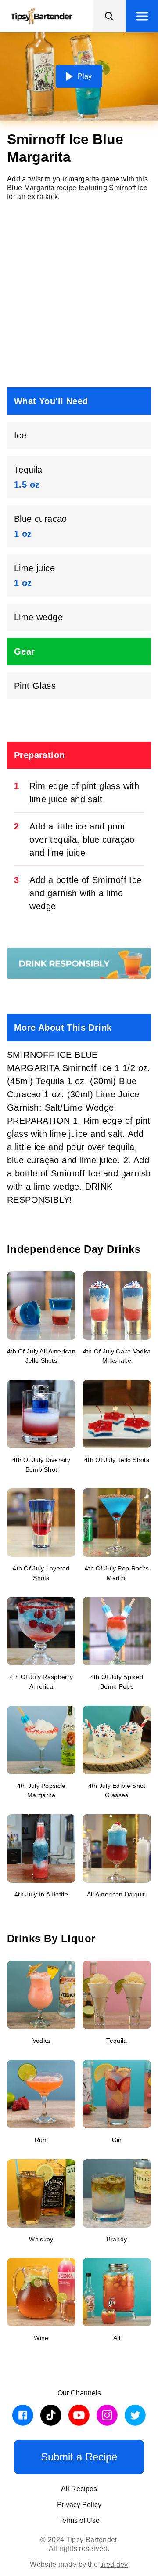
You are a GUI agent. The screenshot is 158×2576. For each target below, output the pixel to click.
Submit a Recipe (79, 2457)
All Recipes (79, 2489)
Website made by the (79, 2564)
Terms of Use (79, 2520)
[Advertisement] (79, 294)
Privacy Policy (79, 2505)
